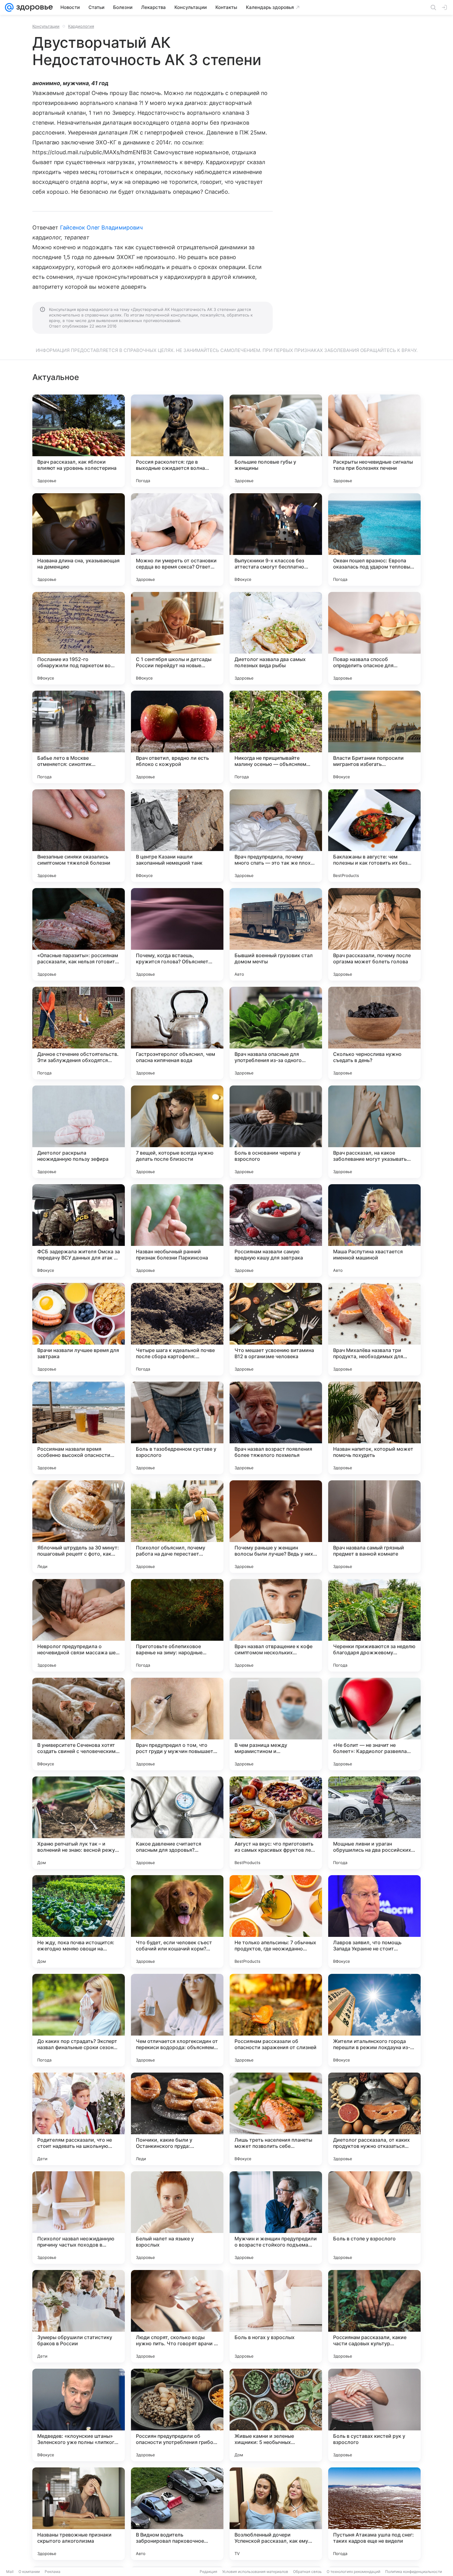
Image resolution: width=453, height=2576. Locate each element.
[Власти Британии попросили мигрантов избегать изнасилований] (374, 737)
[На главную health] (33, 7)
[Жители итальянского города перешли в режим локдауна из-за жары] (374, 2020)
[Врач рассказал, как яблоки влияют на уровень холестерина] (79, 441)
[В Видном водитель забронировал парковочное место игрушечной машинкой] (177, 2514)
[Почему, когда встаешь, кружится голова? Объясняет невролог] (177, 934)
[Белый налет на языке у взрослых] (177, 2218)
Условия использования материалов (255, 2572)
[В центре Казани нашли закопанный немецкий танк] (177, 836)
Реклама (53, 2572)
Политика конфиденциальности (414, 2572)
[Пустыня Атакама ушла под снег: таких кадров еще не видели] (374, 2514)
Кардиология (81, 26)
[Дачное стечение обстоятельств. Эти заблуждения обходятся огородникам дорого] (79, 1033)
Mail (10, 2572)
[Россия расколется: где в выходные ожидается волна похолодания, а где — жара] (177, 441)
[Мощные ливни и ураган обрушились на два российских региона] (374, 1823)
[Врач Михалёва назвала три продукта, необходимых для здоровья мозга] (374, 1329)
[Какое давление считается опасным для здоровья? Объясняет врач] (177, 1823)
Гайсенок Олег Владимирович (101, 227)
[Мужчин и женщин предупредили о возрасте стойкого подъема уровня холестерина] (276, 2218)
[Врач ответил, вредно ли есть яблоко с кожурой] (177, 737)
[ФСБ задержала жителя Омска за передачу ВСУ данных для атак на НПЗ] (79, 1230)
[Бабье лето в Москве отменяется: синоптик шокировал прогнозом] (79, 737)
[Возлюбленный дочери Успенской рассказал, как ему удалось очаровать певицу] (276, 2514)
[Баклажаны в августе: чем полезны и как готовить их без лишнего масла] (374, 836)
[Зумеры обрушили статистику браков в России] (79, 2316)
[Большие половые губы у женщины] (276, 441)
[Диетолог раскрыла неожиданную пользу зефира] (79, 1132)
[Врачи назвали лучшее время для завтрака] (79, 1329)
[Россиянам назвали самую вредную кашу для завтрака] (276, 1230)
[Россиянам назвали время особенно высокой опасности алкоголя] (79, 1428)
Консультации (46, 26)
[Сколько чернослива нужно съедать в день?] (374, 1033)
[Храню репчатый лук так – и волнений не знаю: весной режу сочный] (79, 1823)
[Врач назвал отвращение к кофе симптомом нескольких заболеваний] (276, 1625)
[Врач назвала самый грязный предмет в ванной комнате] (374, 1527)
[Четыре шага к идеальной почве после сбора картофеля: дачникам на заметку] (177, 1329)
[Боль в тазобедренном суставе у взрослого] (177, 1428)
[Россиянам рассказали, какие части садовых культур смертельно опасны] (374, 2316)
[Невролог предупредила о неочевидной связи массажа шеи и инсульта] (79, 1625)
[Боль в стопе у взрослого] (374, 2218)
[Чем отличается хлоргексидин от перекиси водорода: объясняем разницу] (177, 2020)
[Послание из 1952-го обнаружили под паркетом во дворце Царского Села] (79, 638)
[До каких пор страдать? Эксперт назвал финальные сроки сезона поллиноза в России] (79, 2020)
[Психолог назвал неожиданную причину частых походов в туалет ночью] (79, 2218)
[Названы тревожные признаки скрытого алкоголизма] (79, 2514)
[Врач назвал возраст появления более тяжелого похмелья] (276, 1428)
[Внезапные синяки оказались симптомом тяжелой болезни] (79, 836)
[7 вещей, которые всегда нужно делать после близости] (177, 1132)
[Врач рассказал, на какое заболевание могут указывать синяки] (374, 1132)
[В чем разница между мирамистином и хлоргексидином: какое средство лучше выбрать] (276, 1724)
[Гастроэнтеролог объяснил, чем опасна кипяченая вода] (177, 1033)
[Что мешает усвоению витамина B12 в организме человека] (276, 1329)
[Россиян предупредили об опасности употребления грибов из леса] (177, 2415)
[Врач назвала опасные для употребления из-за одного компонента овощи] (276, 1033)
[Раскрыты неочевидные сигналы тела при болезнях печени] (374, 441)
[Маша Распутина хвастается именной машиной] (374, 1230)
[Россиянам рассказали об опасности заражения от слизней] (276, 2020)
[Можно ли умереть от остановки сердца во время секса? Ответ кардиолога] (177, 540)
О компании (29, 2572)
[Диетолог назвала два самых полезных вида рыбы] (276, 638)
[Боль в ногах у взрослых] (276, 2316)
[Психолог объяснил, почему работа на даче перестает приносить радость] (177, 1527)
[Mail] (9, 7)
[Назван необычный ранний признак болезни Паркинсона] (177, 1230)
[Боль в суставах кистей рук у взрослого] (374, 2415)
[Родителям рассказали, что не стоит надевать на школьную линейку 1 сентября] (79, 2119)
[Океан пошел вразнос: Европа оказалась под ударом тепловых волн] (374, 540)
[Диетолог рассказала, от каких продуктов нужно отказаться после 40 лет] (374, 2119)
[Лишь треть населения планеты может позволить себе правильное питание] (276, 2119)
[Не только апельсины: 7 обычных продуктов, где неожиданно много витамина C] (276, 1921)
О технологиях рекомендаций (353, 2572)
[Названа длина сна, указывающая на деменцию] (79, 540)
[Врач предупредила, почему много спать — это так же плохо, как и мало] (276, 836)
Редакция (208, 2572)
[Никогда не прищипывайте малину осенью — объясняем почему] (276, 737)
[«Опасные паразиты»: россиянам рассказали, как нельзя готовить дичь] (79, 934)
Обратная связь (307, 2572)
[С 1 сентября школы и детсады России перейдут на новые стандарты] (177, 638)
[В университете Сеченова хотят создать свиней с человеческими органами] (79, 1724)
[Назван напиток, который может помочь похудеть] (374, 1428)
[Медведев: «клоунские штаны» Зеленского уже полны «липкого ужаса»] (79, 2415)
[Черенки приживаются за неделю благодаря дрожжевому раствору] (374, 1625)
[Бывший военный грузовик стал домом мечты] (276, 934)
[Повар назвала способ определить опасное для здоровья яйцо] (374, 638)
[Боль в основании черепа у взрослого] (276, 1132)
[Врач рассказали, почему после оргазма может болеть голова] (374, 934)
